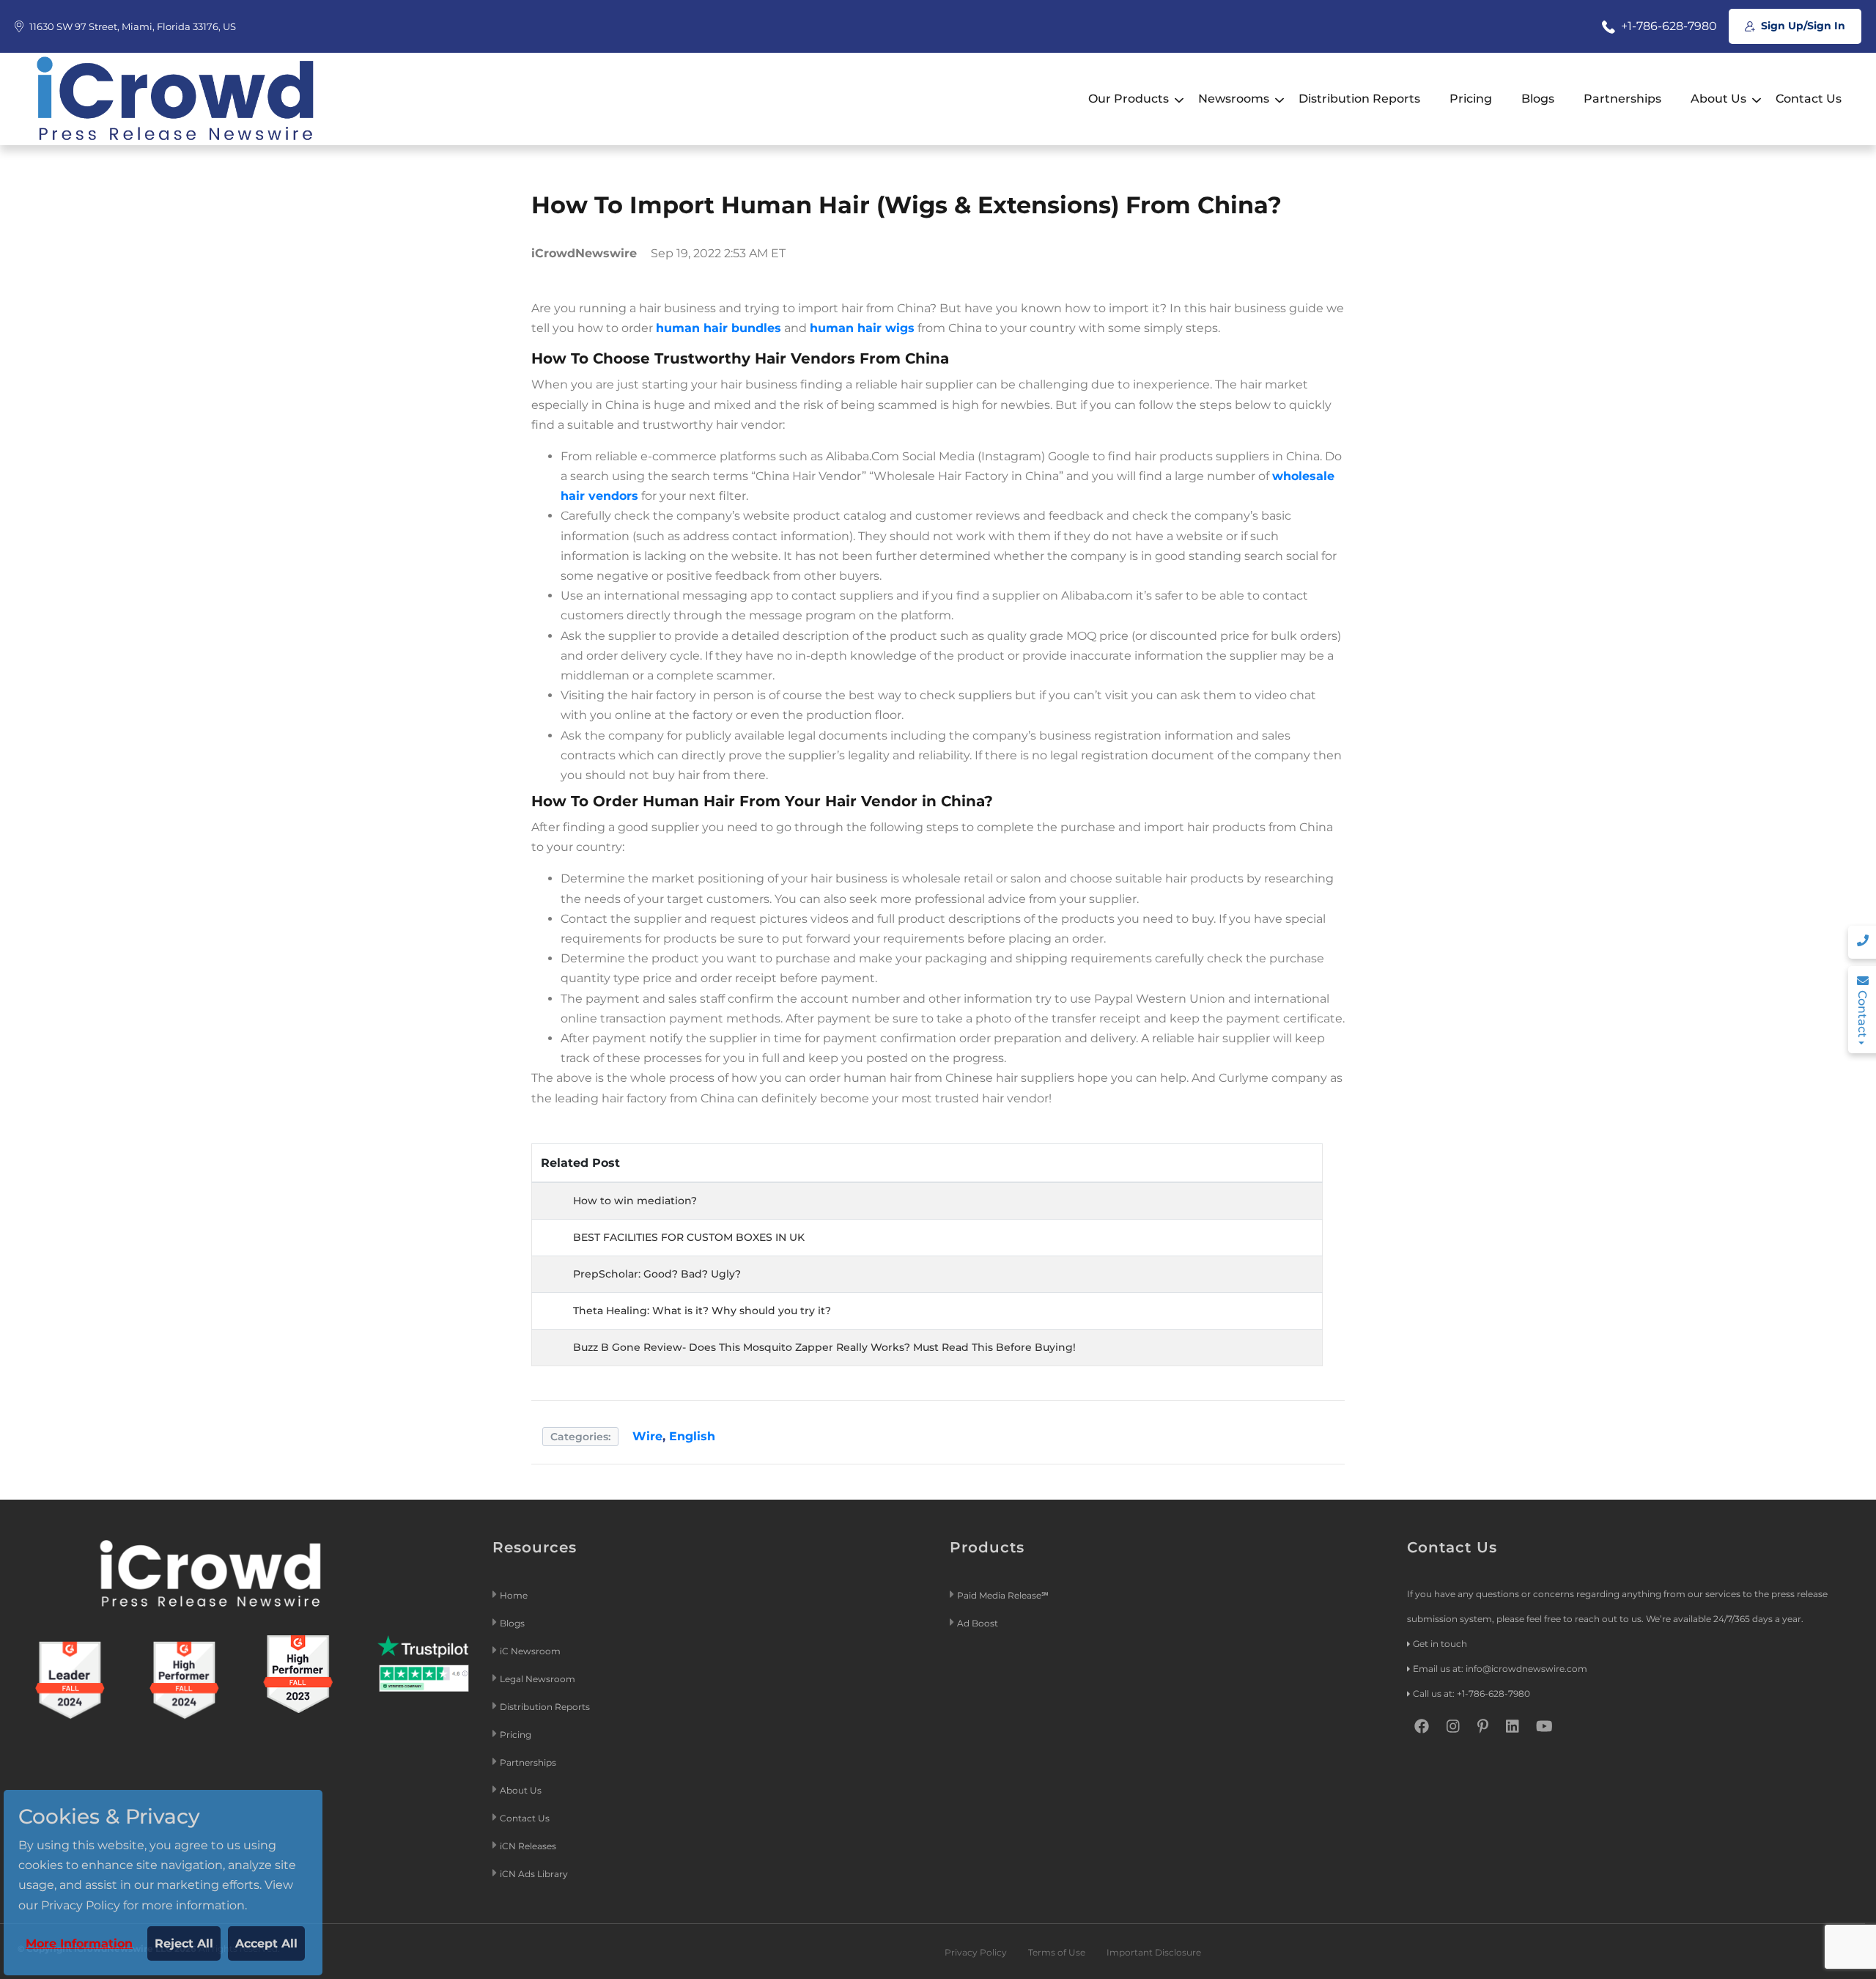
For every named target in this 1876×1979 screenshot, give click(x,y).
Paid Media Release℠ (1003, 1595)
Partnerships (1622, 99)
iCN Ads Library (534, 1874)
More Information (79, 1943)
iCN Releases (528, 1846)
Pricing (1471, 99)
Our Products (1129, 99)
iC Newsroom (531, 1651)
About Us (1718, 99)
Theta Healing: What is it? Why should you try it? (702, 1311)
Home (514, 1595)
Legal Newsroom (539, 1679)
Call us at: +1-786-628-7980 (1471, 1694)
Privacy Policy (976, 1952)
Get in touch (1440, 1644)
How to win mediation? (635, 1201)
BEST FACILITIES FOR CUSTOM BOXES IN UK (689, 1237)
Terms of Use (1057, 1952)
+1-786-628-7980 (1668, 26)
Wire (647, 1436)
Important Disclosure (1154, 1952)
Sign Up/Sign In (1802, 26)
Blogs (1538, 99)
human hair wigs (862, 328)
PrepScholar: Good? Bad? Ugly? (657, 1274)
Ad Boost (978, 1623)
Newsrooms (1234, 99)
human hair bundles (719, 328)
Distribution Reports (1359, 99)
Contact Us (1809, 99)
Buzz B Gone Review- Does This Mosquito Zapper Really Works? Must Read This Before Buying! (824, 1347)
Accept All (266, 1943)
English (692, 1436)
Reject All (184, 1943)
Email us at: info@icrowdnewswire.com (1500, 1669)
